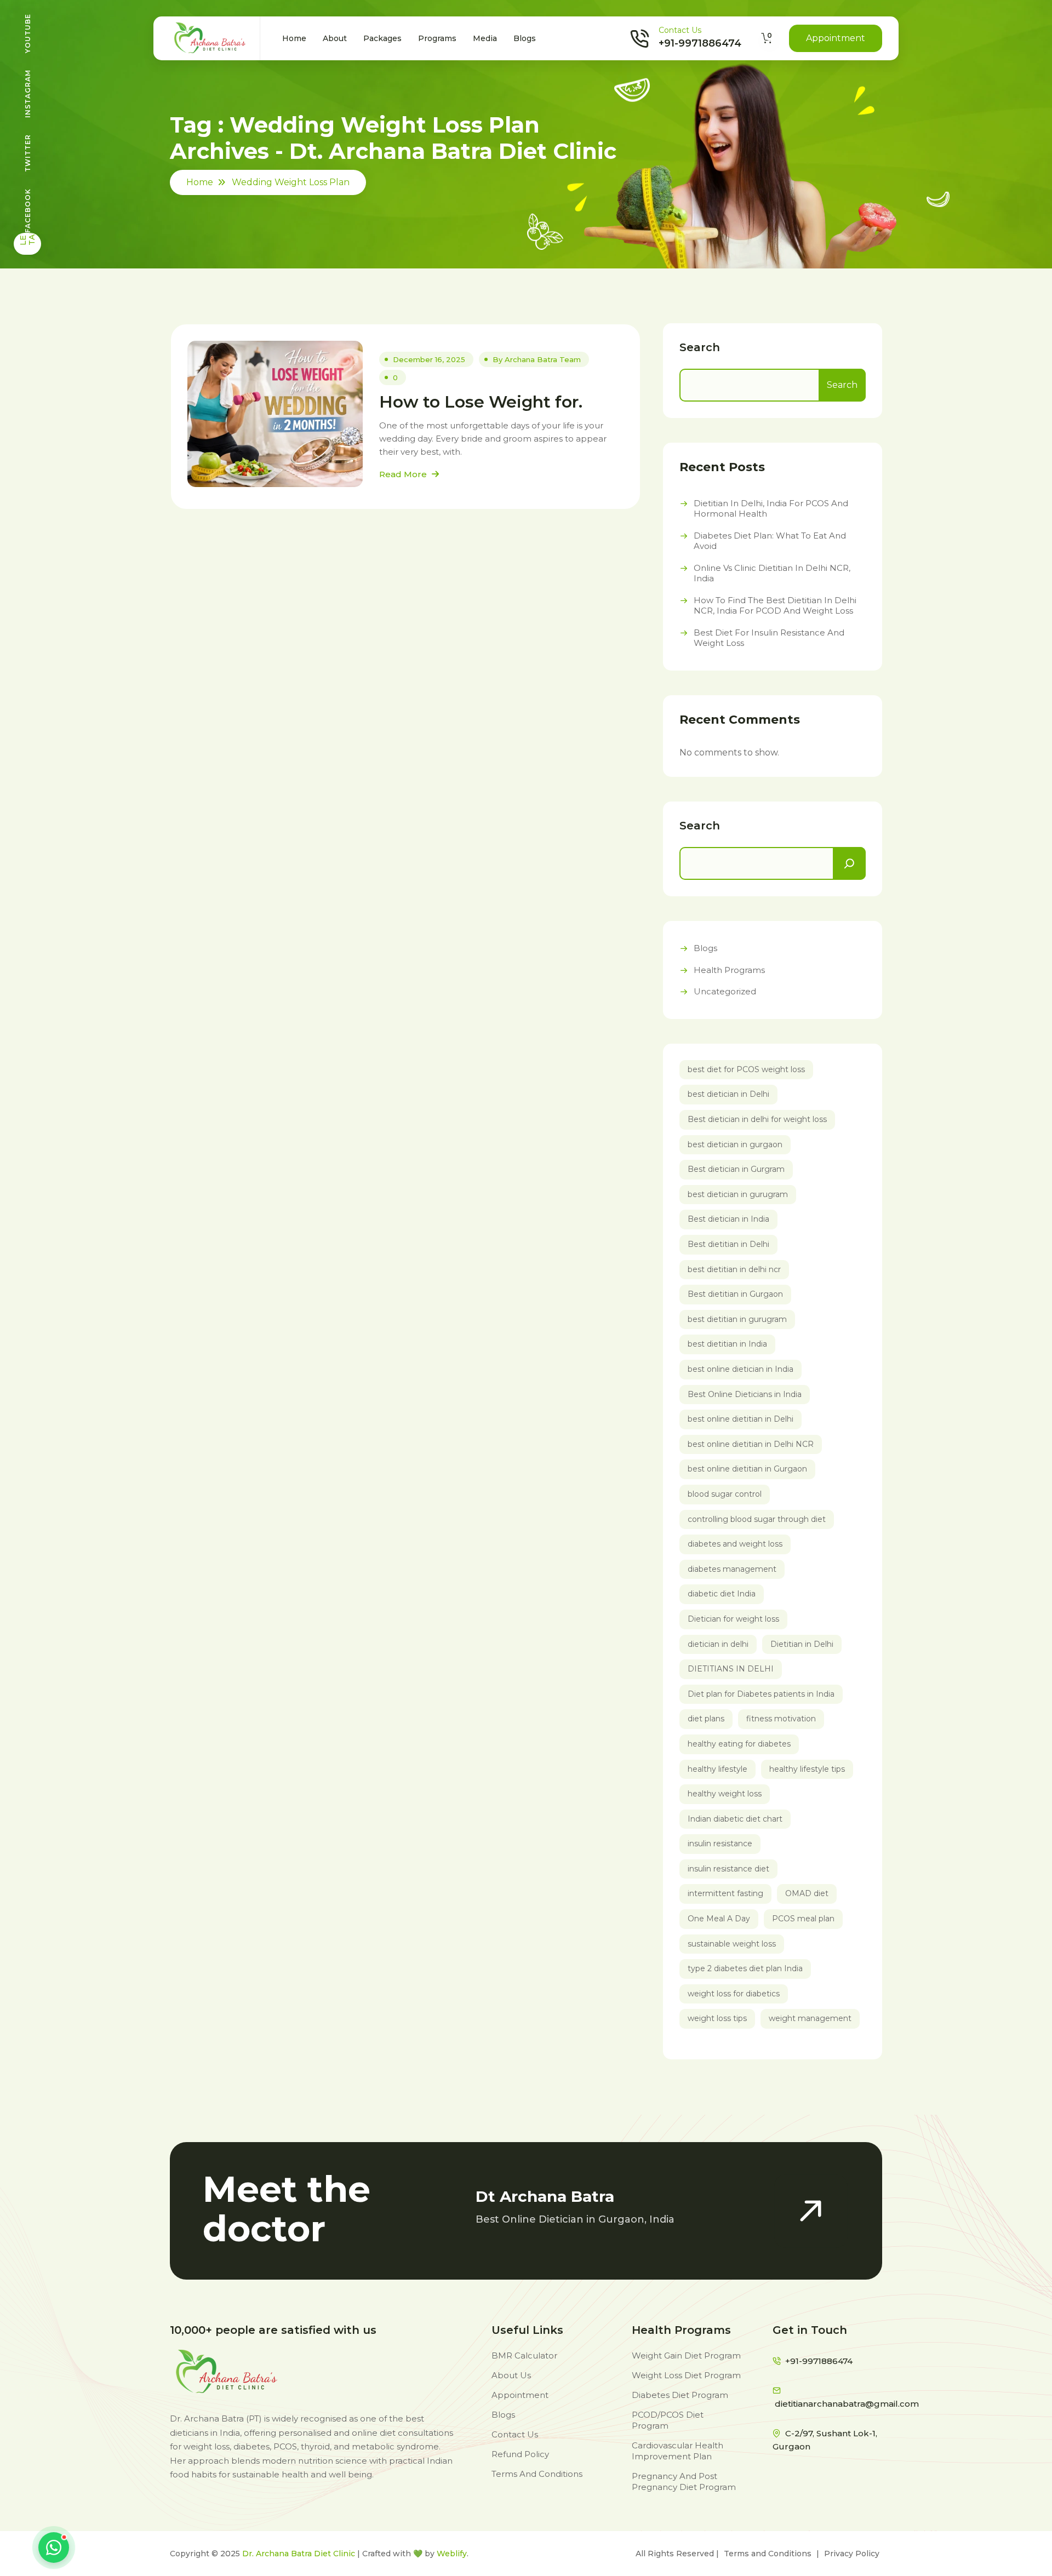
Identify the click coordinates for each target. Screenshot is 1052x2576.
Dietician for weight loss (733, 1619)
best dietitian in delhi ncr (734, 1269)
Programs (437, 38)
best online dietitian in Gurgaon (747, 1469)
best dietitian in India (727, 1344)
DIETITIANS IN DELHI (731, 1669)
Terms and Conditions (768, 2554)
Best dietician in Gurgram (736, 1169)
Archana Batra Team (543, 359)
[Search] (849, 863)
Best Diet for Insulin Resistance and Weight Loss (769, 638)
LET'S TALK (27, 239)
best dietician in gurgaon (735, 1144)
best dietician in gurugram (738, 1194)
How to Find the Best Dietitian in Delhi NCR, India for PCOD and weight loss (775, 606)
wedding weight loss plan (291, 182)
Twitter (28, 153)
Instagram (28, 94)
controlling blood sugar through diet (757, 1519)
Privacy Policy (852, 2554)
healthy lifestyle (717, 1769)
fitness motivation (781, 1719)
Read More (404, 474)
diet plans (706, 1719)
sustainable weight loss (732, 1944)
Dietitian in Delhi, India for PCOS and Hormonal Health (771, 509)
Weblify (452, 2554)
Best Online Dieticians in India (745, 1394)
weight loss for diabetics (734, 1994)
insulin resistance (720, 1844)
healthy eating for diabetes (739, 1744)
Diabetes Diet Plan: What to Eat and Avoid (770, 541)
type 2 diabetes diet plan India (745, 1968)
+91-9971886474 (700, 43)
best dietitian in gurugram (737, 1319)
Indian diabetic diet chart (735, 1819)
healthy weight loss (725, 1794)
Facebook (28, 211)
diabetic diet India (722, 1594)
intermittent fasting (725, 1893)
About (335, 38)
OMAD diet (807, 1893)
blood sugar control (725, 1494)
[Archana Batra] (211, 38)
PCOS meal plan (803, 1919)
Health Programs (729, 970)
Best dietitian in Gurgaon (735, 1294)
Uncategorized (725, 991)
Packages (382, 38)
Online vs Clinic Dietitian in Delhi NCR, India (772, 573)
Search (700, 347)
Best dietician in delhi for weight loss (757, 1119)
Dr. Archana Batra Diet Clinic (299, 2554)
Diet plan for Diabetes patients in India (761, 1694)
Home (294, 38)
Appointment (836, 38)
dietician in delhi (718, 1644)
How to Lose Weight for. (481, 402)
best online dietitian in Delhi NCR (751, 1444)
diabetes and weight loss (735, 1544)
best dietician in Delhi (728, 1094)
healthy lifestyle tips (807, 1769)
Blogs (525, 38)
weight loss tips (717, 2018)
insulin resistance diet (728, 1869)
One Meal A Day (719, 1919)
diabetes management (732, 1569)
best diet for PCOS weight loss (746, 1069)
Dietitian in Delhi (802, 1644)
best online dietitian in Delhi (741, 1419)
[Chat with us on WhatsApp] (54, 2548)
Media (485, 38)
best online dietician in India (741, 1369)
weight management (810, 2018)
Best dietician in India (728, 1219)
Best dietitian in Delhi (728, 1244)
